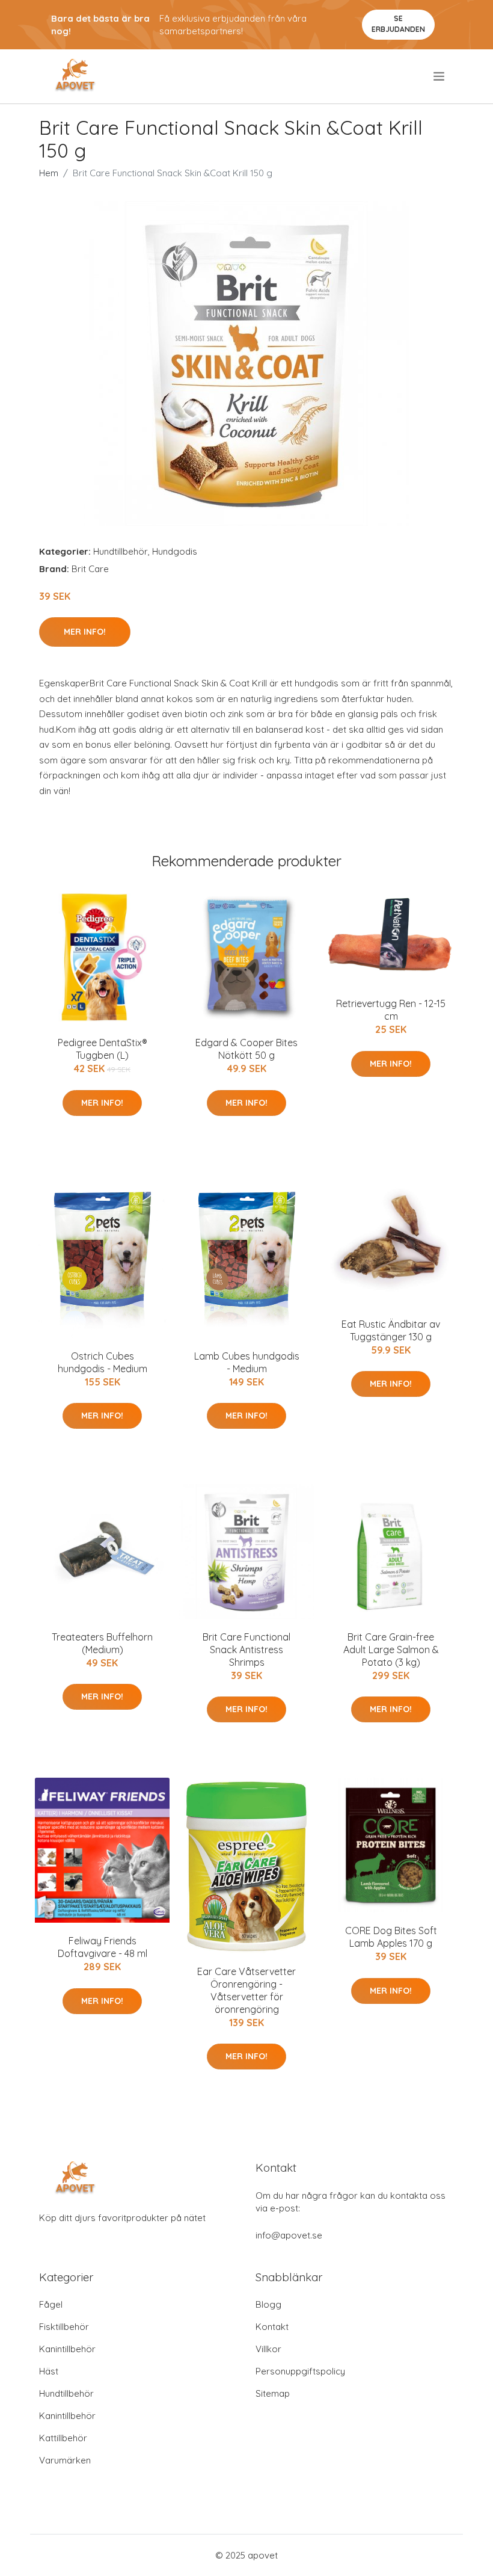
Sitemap (273, 2393)
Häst (49, 2371)
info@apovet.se (289, 2235)
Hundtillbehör (121, 551)
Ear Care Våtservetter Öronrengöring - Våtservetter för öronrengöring (246, 1990)
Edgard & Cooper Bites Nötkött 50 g (246, 1049)
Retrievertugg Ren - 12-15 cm (391, 1010)
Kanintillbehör (67, 2349)
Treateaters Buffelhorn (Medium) (102, 1643)
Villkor (268, 2349)
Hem (49, 173)
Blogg (268, 2304)
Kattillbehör (63, 2438)
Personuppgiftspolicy (300, 2371)
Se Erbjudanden (398, 24)
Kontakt (272, 2327)
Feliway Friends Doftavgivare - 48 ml (103, 1947)
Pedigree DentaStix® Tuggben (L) (103, 1049)
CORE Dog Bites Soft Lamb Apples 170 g (391, 1937)
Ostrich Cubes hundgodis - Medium (103, 1362)
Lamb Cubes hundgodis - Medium (247, 1362)
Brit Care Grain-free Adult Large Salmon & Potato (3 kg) (391, 1650)
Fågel (51, 2304)
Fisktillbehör (64, 2327)
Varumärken (65, 2460)
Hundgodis (175, 551)
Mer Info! (85, 632)
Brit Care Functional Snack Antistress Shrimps (246, 1650)
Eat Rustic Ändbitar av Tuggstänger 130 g (391, 1330)
